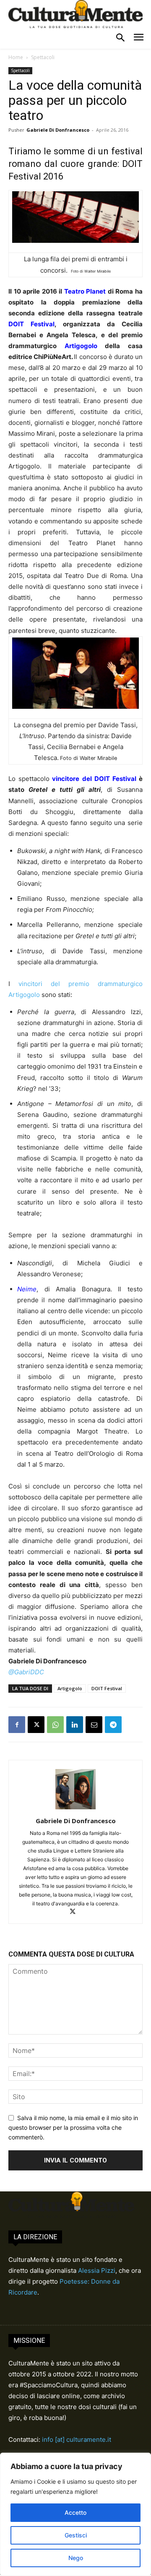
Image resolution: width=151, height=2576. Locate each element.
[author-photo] (75, 1809)
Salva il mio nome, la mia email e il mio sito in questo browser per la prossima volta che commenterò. (73, 2127)
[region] (75, 2514)
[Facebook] (17, 1725)
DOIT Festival (107, 1688)
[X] (36, 1725)
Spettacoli (43, 57)
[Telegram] (113, 1725)
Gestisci (76, 2535)
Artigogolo (70, 1688)
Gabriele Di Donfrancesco (58, 130)
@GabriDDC (26, 1672)
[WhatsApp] (55, 1725)
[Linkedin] (75, 1725)
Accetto (75, 2512)
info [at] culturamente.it (77, 2439)
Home (16, 57)
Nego (76, 2558)
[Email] (94, 1725)
